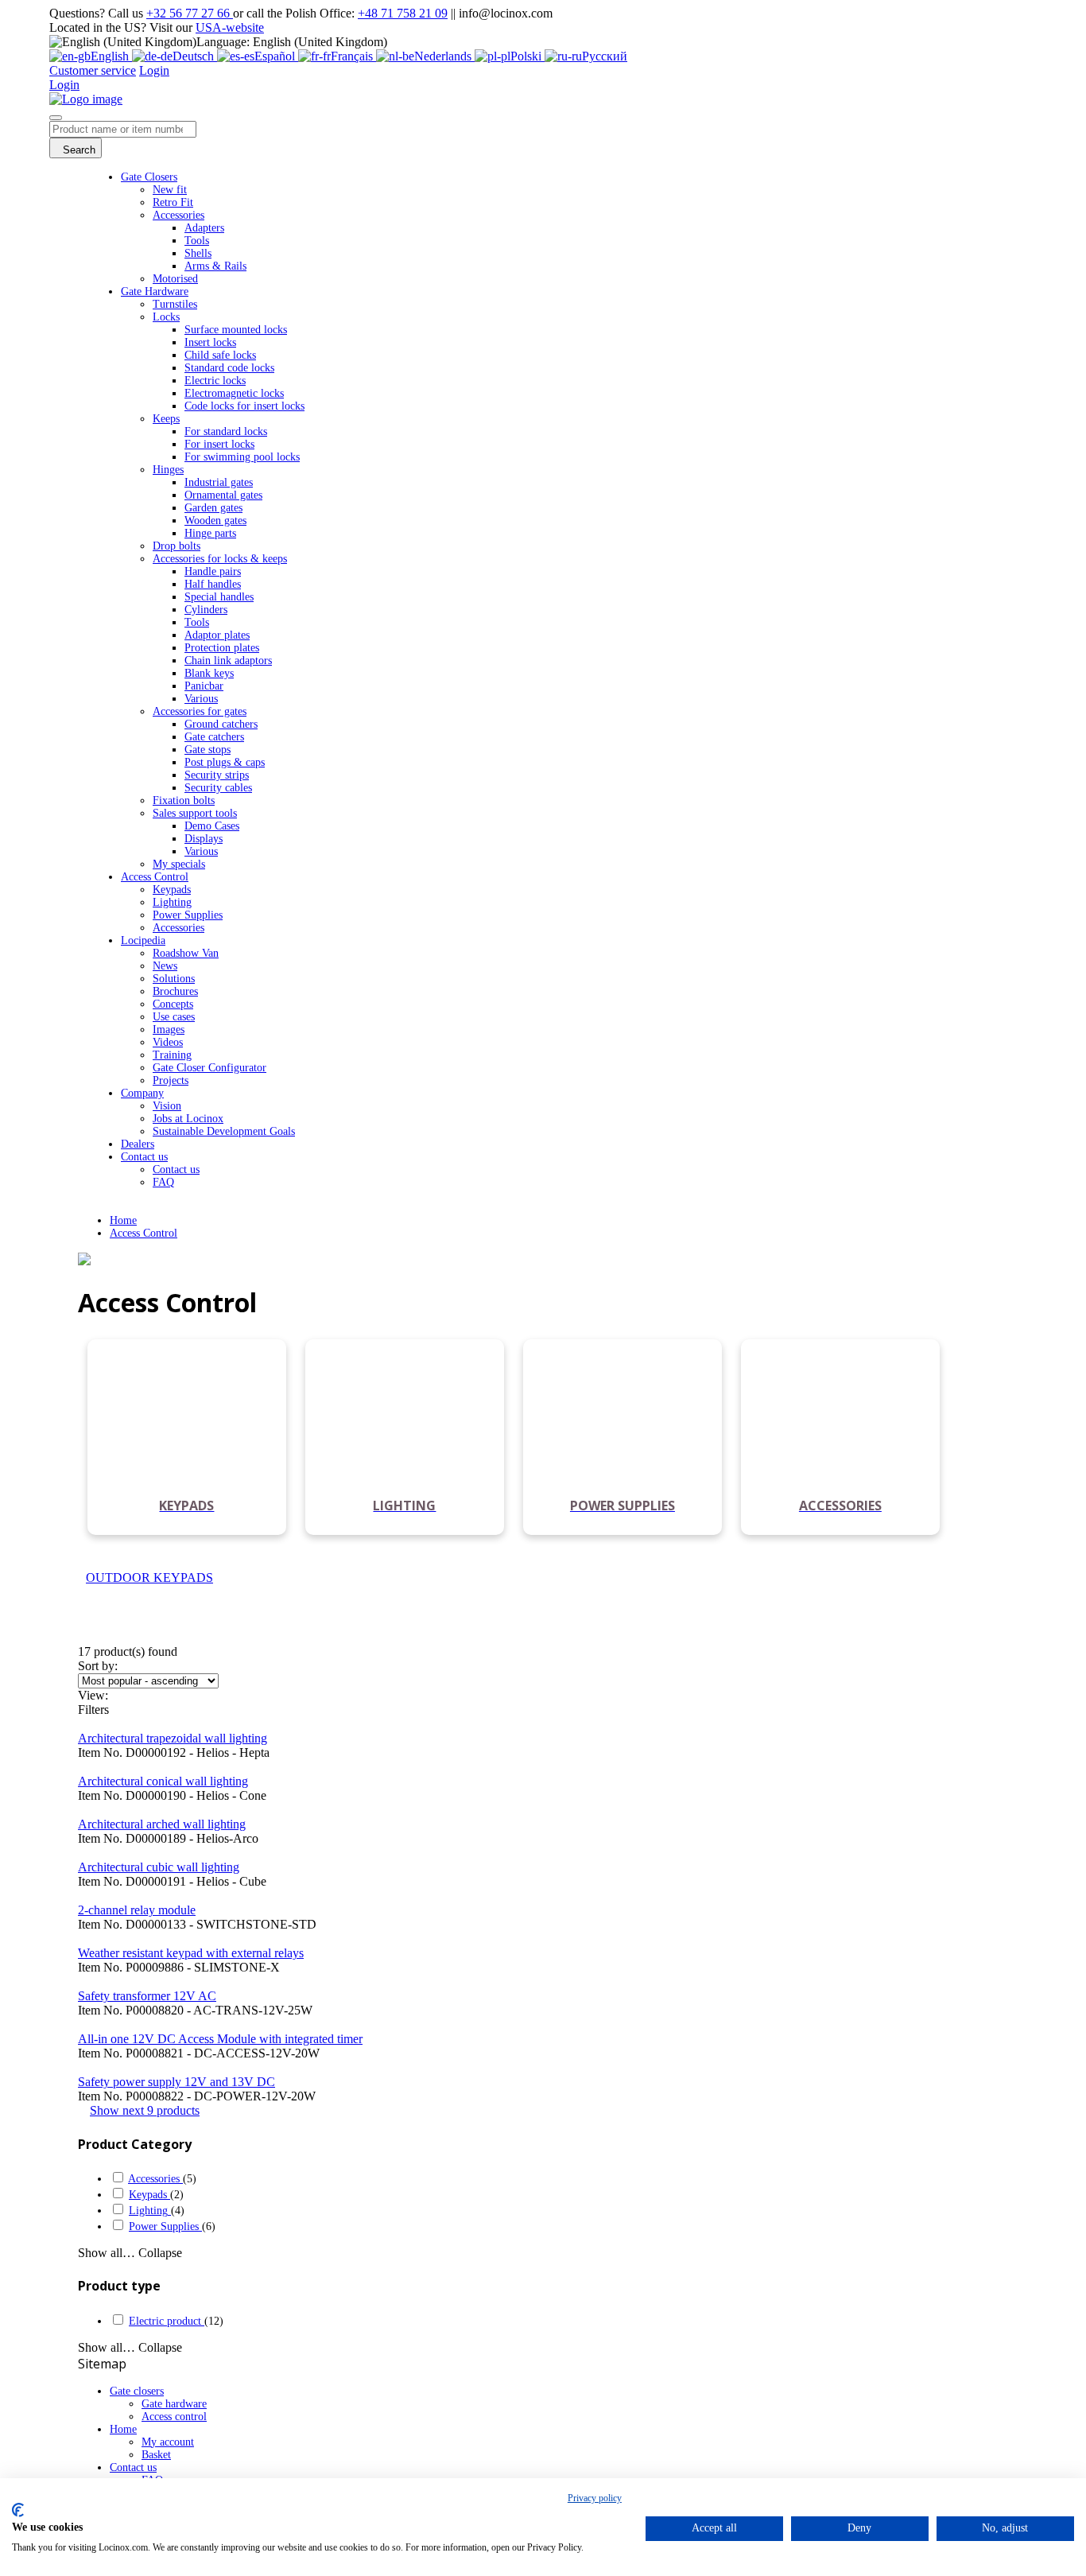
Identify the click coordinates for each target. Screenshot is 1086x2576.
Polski (527, 56)
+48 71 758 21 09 (403, 13)
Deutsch (195, 56)
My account (168, 2442)
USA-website (230, 27)
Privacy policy (595, 2498)
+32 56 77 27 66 (190, 13)
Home (123, 1220)
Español (276, 56)
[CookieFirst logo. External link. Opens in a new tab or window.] (18, 2510)
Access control (174, 2417)
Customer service (93, 70)
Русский (605, 56)
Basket (156, 2455)
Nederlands (444, 56)
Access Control (144, 1233)
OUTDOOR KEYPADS (149, 1577)
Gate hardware (174, 2404)
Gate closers (137, 2391)
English (111, 56)
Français (353, 56)
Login (154, 70)
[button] (145, 2110)
